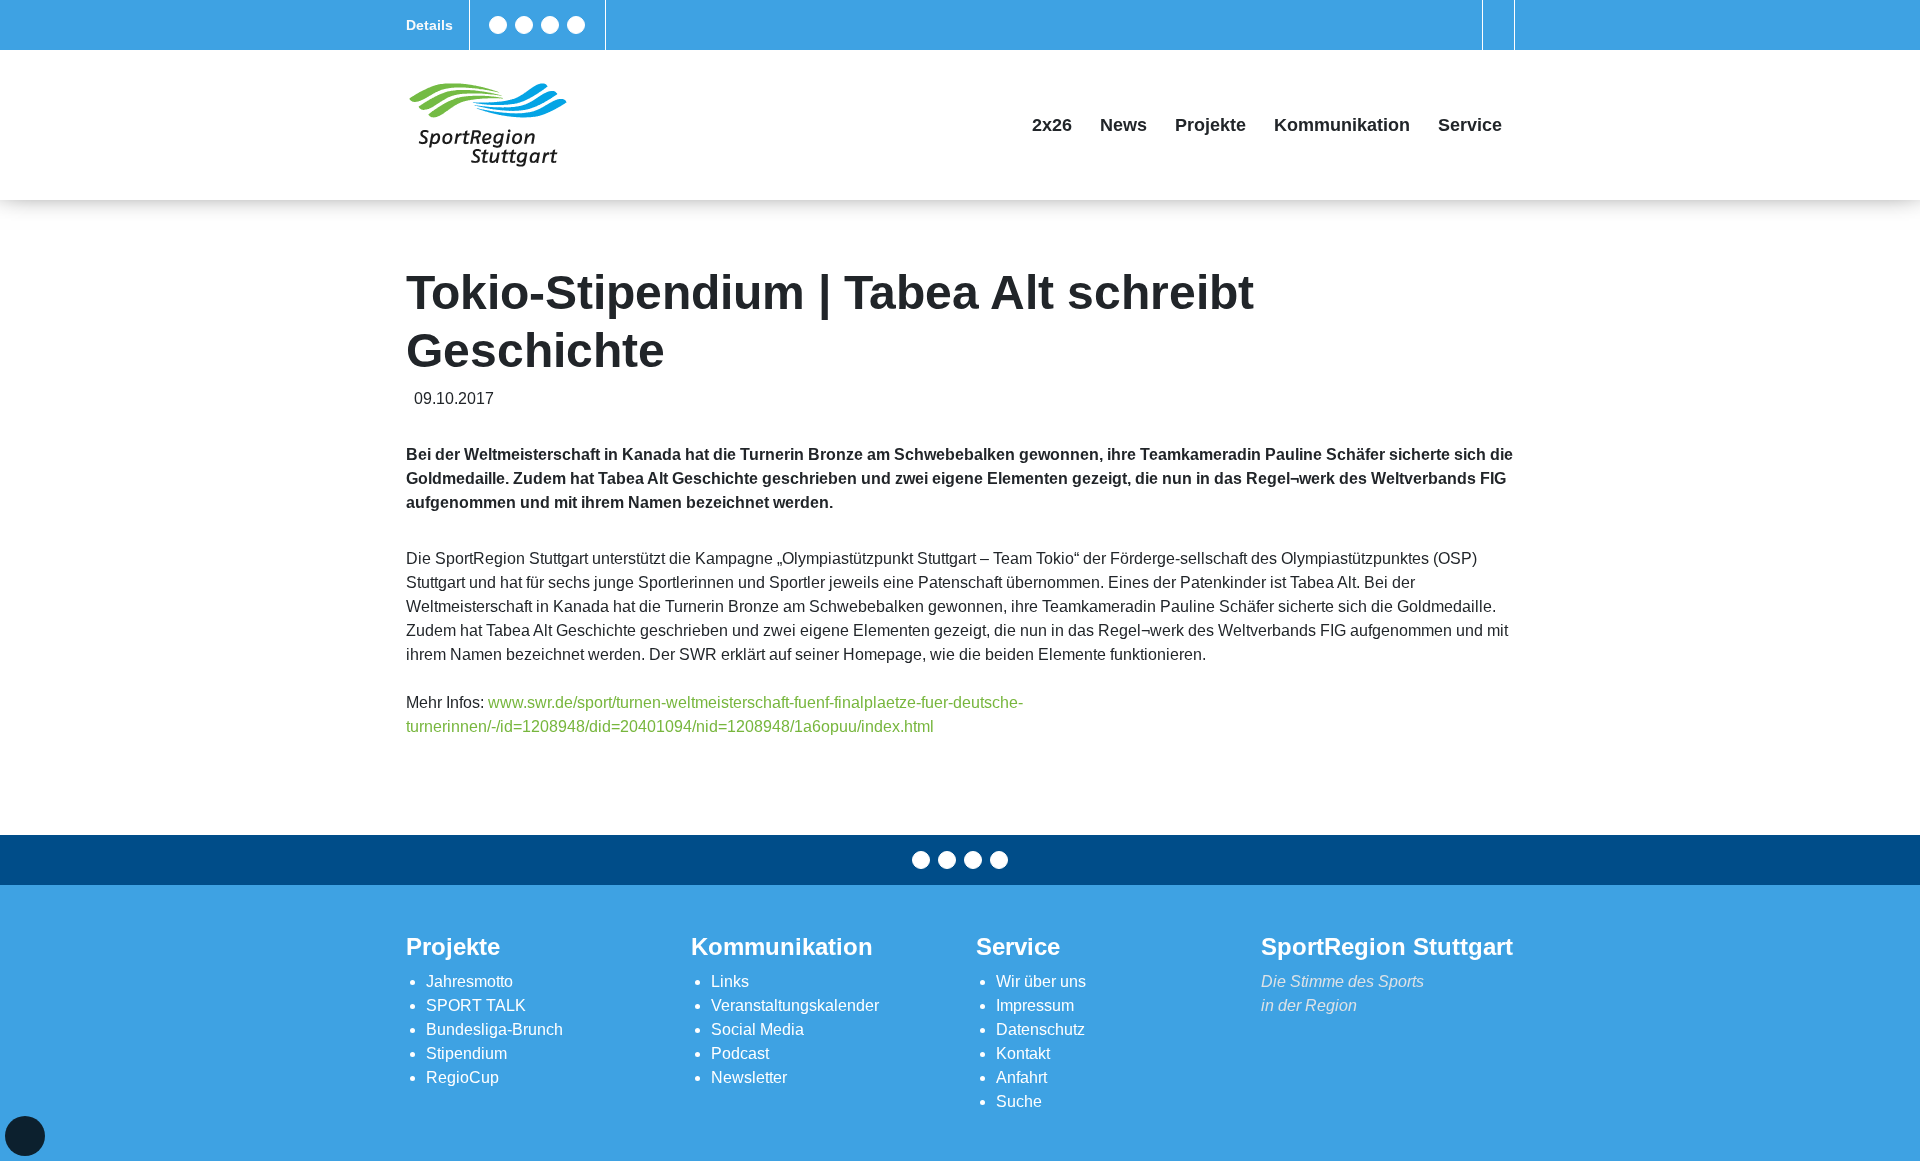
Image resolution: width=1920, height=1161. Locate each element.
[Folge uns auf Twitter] (524, 25)
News (1123, 125)
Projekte (1210, 125)
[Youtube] (576, 25)
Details (429, 25)
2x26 (1052, 125)
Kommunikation (1342, 125)
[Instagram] (550, 25)
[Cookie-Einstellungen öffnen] (25, 1136)
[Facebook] (498, 25)
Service (1470, 125)
